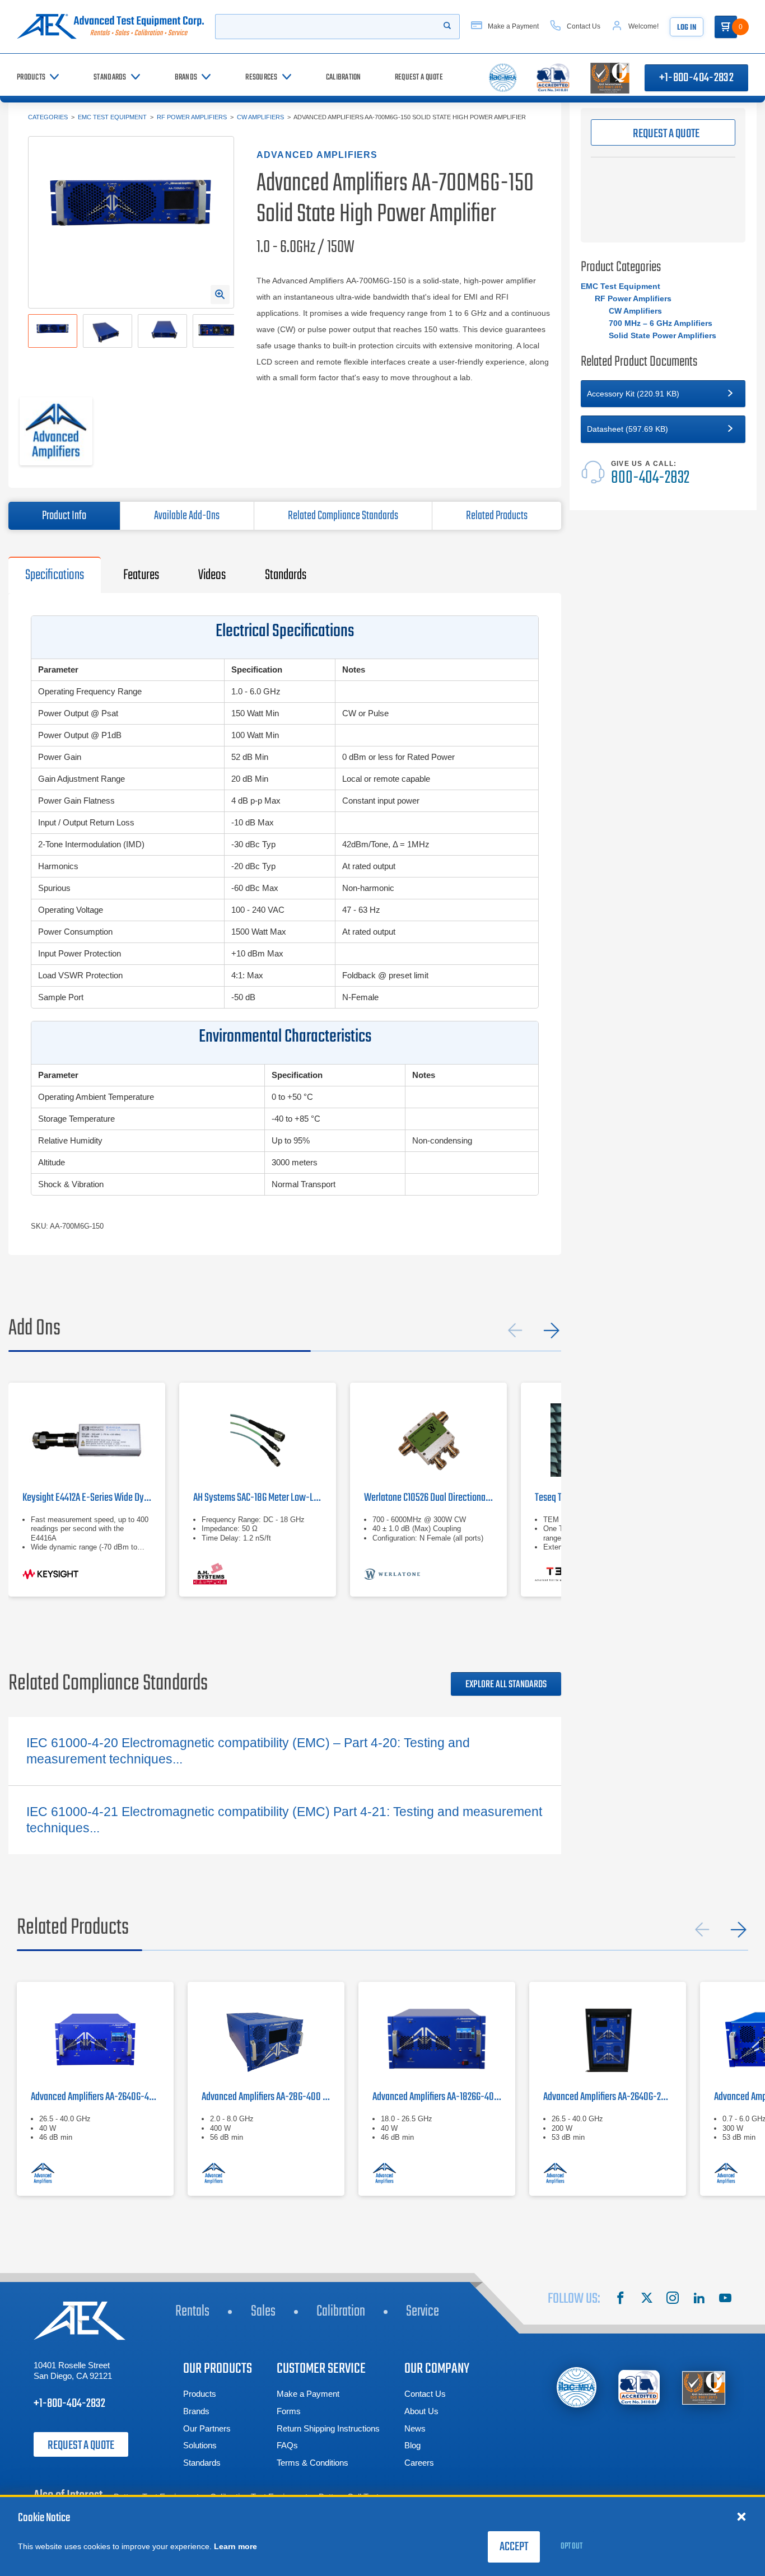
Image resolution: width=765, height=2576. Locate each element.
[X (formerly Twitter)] (647, 2299)
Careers (419, 2463)
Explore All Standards (506, 1685)
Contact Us (425, 2394)
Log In (687, 28)
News (415, 2428)
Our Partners (207, 2428)
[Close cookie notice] (741, 2516)
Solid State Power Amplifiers (663, 335)
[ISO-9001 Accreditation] (704, 2388)
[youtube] (725, 2299)
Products (200, 2394)
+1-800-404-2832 (696, 78)
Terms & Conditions (312, 2463)
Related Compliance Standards (343, 516)
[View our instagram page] (673, 2299)
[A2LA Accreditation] (640, 2388)
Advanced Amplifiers (317, 155)
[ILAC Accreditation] (577, 2387)
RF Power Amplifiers (192, 117)
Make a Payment (308, 2394)
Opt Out (572, 2546)
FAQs (287, 2445)
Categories (48, 117)
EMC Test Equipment (112, 117)
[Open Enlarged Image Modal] (220, 295)
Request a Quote (81, 2446)
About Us (421, 2411)
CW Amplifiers (260, 117)
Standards (202, 2463)
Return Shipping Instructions (328, 2428)
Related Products (497, 516)
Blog (412, 2445)
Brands (196, 2411)
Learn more (235, 2546)
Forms (289, 2411)
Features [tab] (141, 575)
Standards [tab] (286, 575)
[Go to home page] (110, 27)
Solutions (200, 2445)
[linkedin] (699, 2299)
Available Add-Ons (187, 516)
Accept (514, 2547)
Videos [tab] (212, 575)
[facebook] (621, 2299)
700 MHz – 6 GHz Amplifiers (661, 323)
